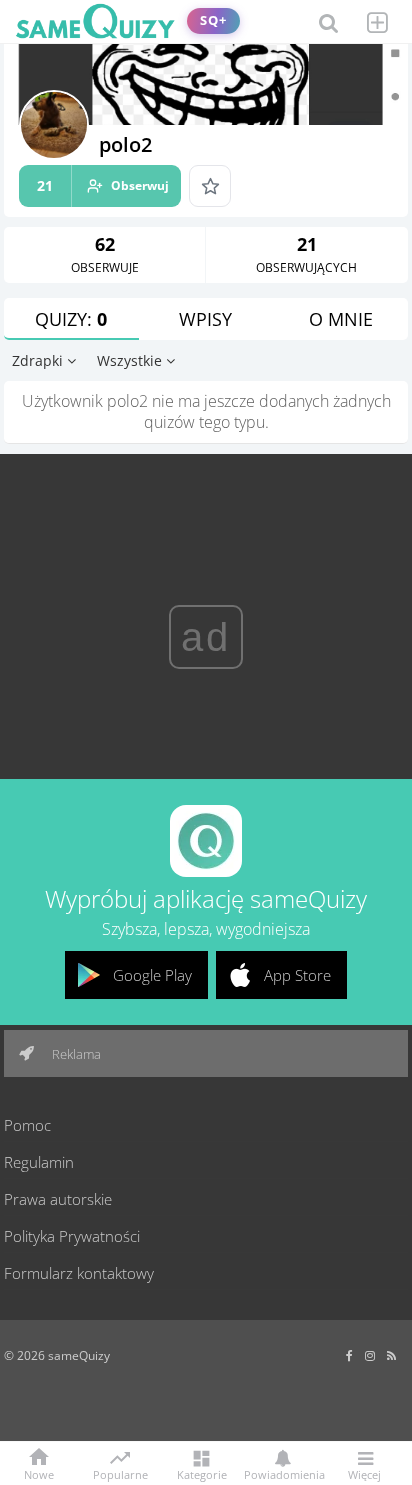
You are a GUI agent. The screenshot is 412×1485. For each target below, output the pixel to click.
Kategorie (202, 1473)
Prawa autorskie (58, 1199)
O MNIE (341, 319)
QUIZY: (71, 319)
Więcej (364, 1473)
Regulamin (39, 1162)
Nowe (39, 1473)
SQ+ (213, 20)
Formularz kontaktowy (79, 1273)
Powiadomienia (283, 1473)
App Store (297, 975)
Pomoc (27, 1125)
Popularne (120, 1473)
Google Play (152, 975)
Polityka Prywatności (72, 1236)
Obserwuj (103, 185)
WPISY (205, 319)
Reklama (75, 1054)
